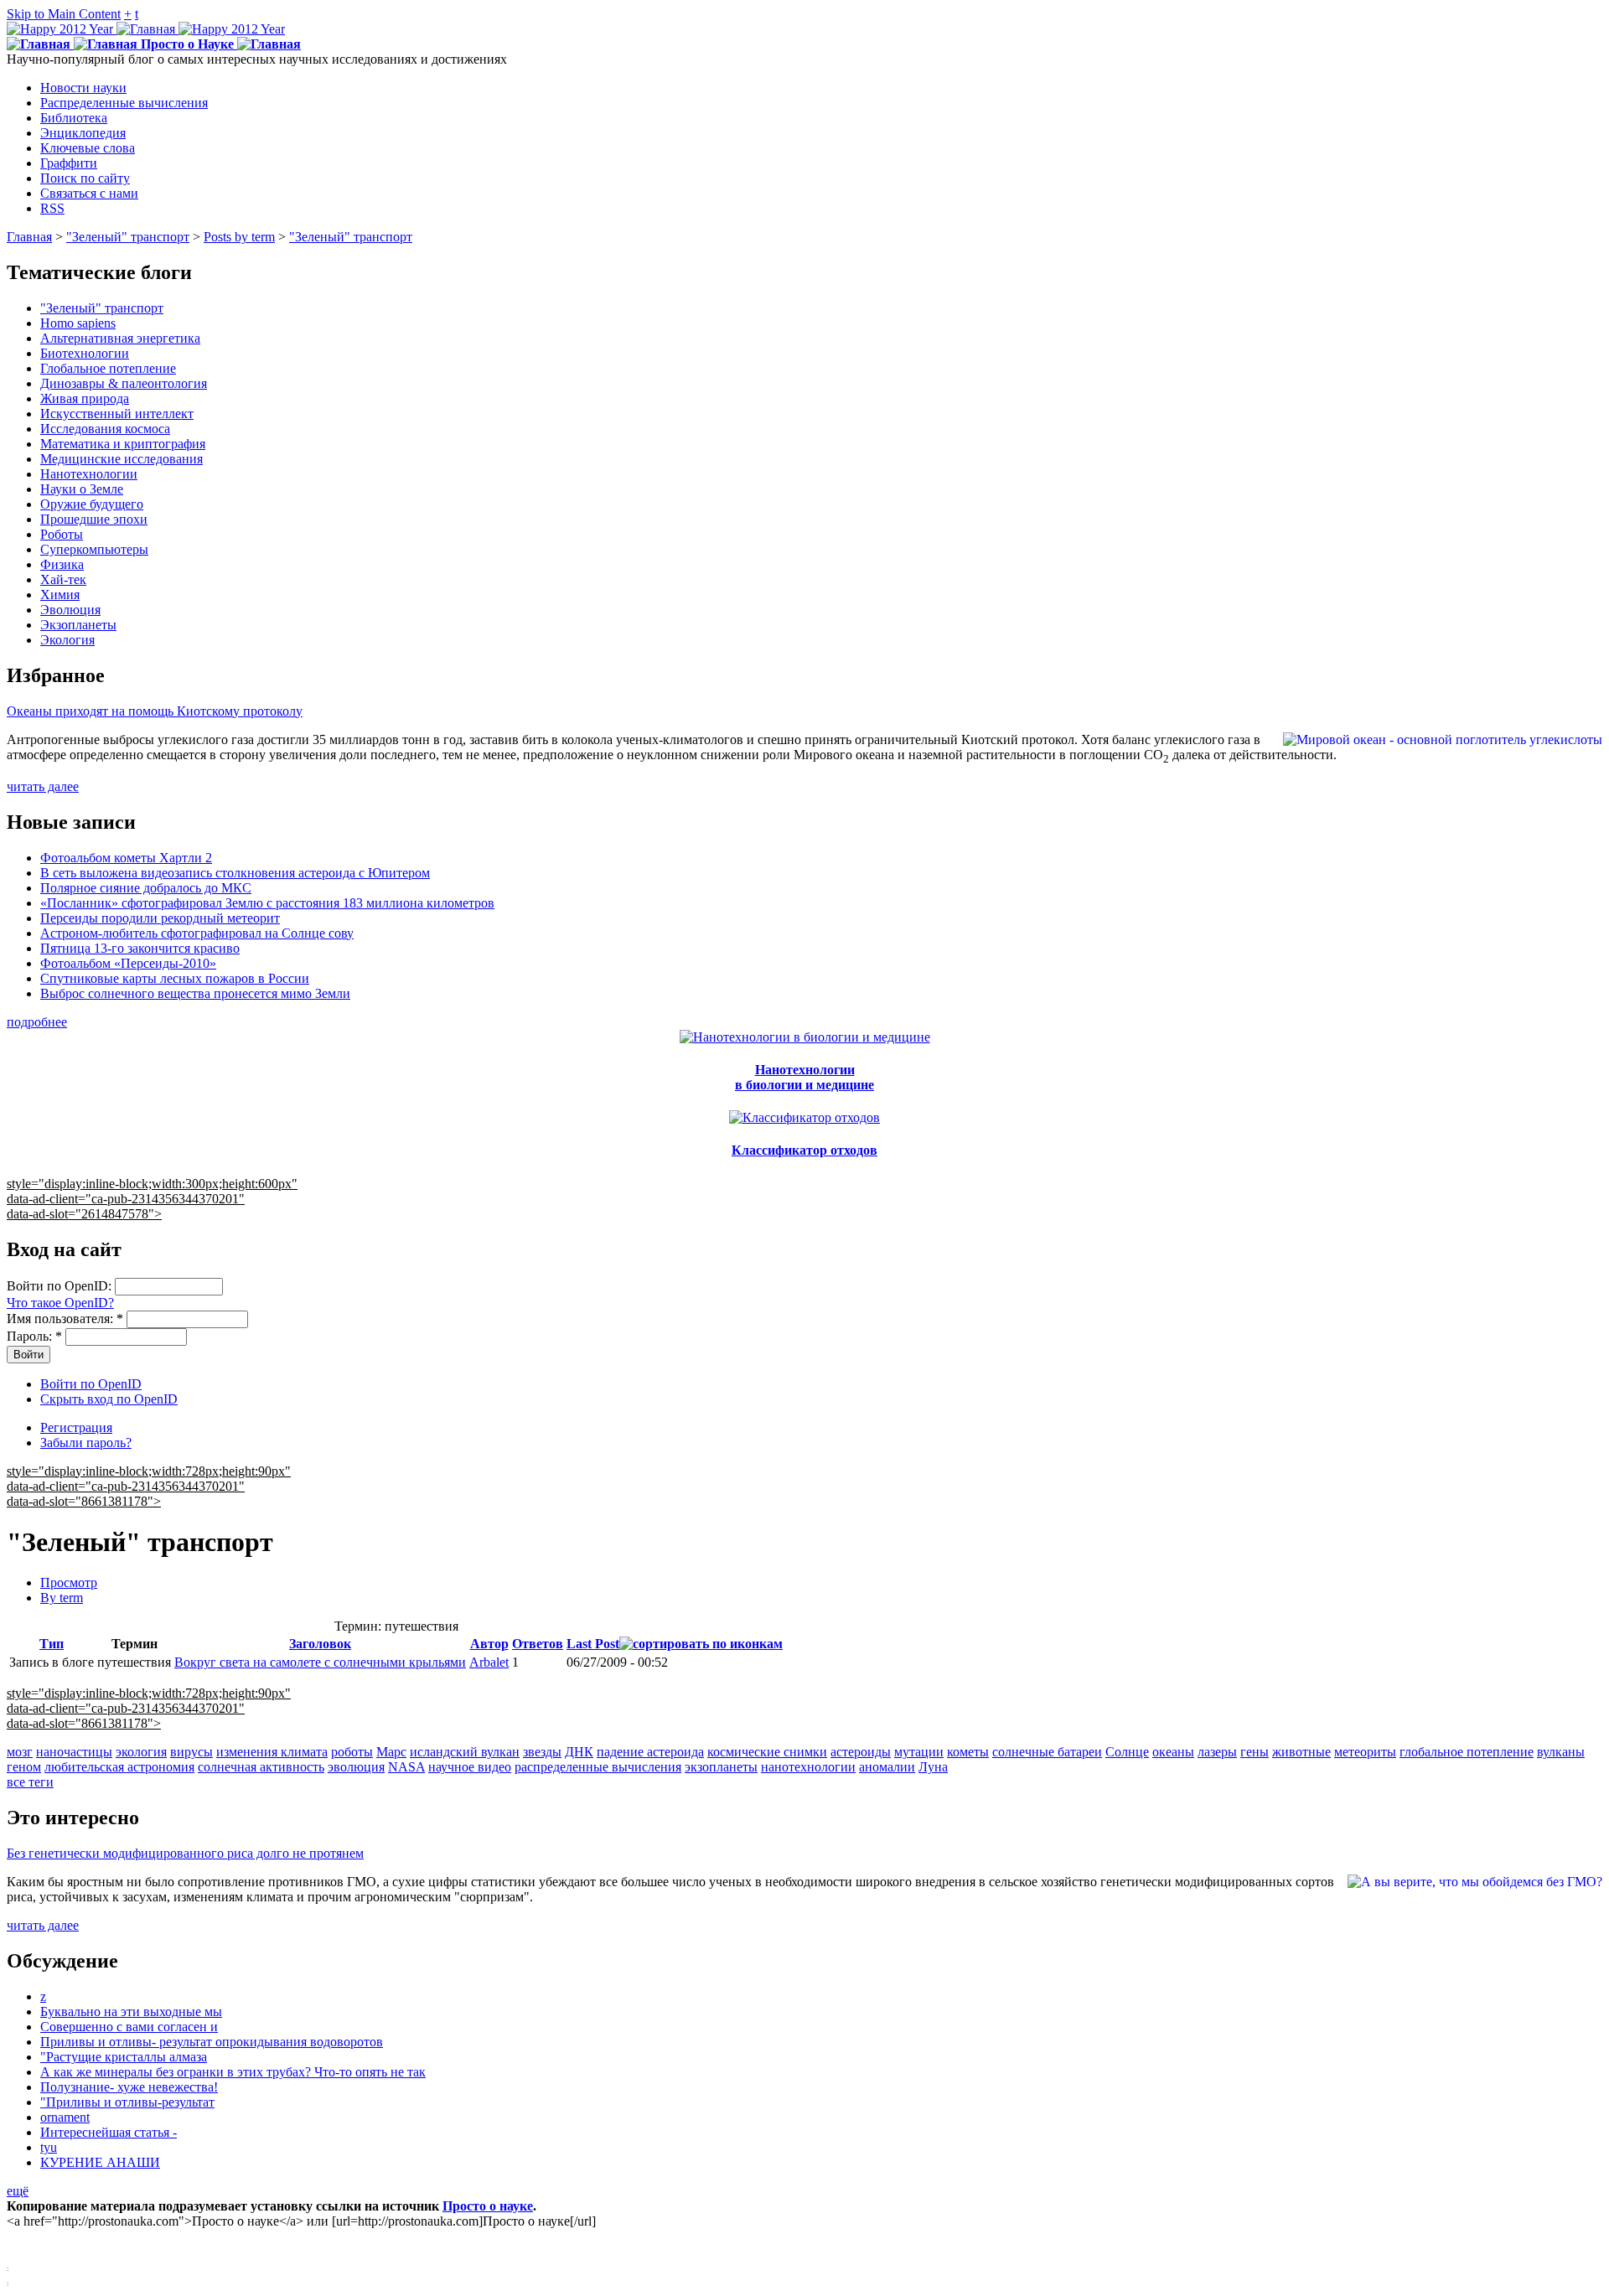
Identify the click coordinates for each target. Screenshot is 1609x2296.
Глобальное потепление (108, 368)
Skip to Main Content (64, 14)
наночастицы (74, 1752)
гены (1255, 1752)
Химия (60, 595)
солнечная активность (261, 1767)
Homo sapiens (78, 323)
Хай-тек (63, 579)
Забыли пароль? (86, 1443)
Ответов (538, 1644)
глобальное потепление (1467, 1752)
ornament (65, 2117)
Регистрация (76, 1427)
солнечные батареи (1047, 1752)
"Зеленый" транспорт (128, 237)
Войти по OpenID (91, 1384)
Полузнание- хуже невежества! (129, 2087)
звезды (542, 1752)
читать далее (43, 786)
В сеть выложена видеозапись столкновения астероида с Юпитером (235, 873)
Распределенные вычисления (124, 103)
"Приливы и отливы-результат (127, 2102)
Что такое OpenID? (60, 1303)
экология (141, 1752)
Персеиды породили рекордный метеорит (160, 918)
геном (24, 1767)
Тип (52, 1644)
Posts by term (239, 237)
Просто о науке (488, 2206)
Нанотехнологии (89, 474)
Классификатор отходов (804, 1150)
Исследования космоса (105, 429)
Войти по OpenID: (61, 1286)
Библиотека (74, 118)
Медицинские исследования (122, 459)
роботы (352, 1752)
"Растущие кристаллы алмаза (124, 2057)
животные (1301, 1752)
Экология (67, 640)
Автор (489, 1644)
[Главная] (146, 29)
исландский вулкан (465, 1752)
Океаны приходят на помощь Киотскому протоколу (155, 711)
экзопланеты (721, 1767)
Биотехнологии (85, 353)
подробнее (37, 1022)
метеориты (1365, 1752)
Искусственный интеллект (117, 414)
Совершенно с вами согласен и (129, 2027)
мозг (20, 1752)
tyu (49, 2147)
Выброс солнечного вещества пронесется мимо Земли (195, 993)
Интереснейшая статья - (109, 2132)
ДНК (579, 1752)
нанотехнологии (808, 1767)
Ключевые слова (88, 148)
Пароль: (34, 1336)
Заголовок (320, 1644)
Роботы (62, 534)
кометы (968, 1752)
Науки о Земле (82, 489)
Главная (29, 237)
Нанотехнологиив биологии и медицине (804, 1077)
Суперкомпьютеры (94, 549)
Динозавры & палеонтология (124, 383)
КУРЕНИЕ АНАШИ (100, 2162)
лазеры (1217, 1752)
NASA (406, 1767)
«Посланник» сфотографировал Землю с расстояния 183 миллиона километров (267, 903)
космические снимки (767, 1752)
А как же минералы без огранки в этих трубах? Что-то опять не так (233, 2072)
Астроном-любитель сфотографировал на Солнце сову (197, 933)
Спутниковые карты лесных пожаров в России (175, 978)
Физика (62, 564)
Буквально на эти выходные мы (131, 2012)
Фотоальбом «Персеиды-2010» (128, 963)
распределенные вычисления (598, 1767)
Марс (391, 1752)
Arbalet (489, 1662)
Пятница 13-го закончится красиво (140, 948)
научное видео (470, 1767)
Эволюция (70, 610)
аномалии (887, 1767)
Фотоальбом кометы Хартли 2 (126, 858)
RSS (52, 208)
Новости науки (83, 88)
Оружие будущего (92, 504)
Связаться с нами (89, 193)
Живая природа (85, 398)
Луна (933, 1767)
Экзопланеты (78, 625)
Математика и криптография (123, 444)
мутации (919, 1752)
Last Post (593, 1644)
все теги (30, 1782)
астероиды (861, 1752)
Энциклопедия (83, 133)
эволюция (356, 1767)
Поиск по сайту (85, 178)
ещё (18, 2191)
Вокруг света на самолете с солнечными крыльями (320, 1662)
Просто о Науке (187, 44)
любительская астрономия (119, 1767)
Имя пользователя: (65, 1319)
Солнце (1127, 1752)
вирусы (191, 1752)
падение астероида (650, 1752)
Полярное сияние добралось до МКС (146, 888)
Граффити (69, 163)
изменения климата (272, 1752)
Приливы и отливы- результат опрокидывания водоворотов (212, 2042)
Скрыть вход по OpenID (109, 1399)
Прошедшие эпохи (94, 519)
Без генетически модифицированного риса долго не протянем (185, 1853)
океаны (1173, 1752)
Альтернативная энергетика (120, 338)
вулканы (1561, 1752)
